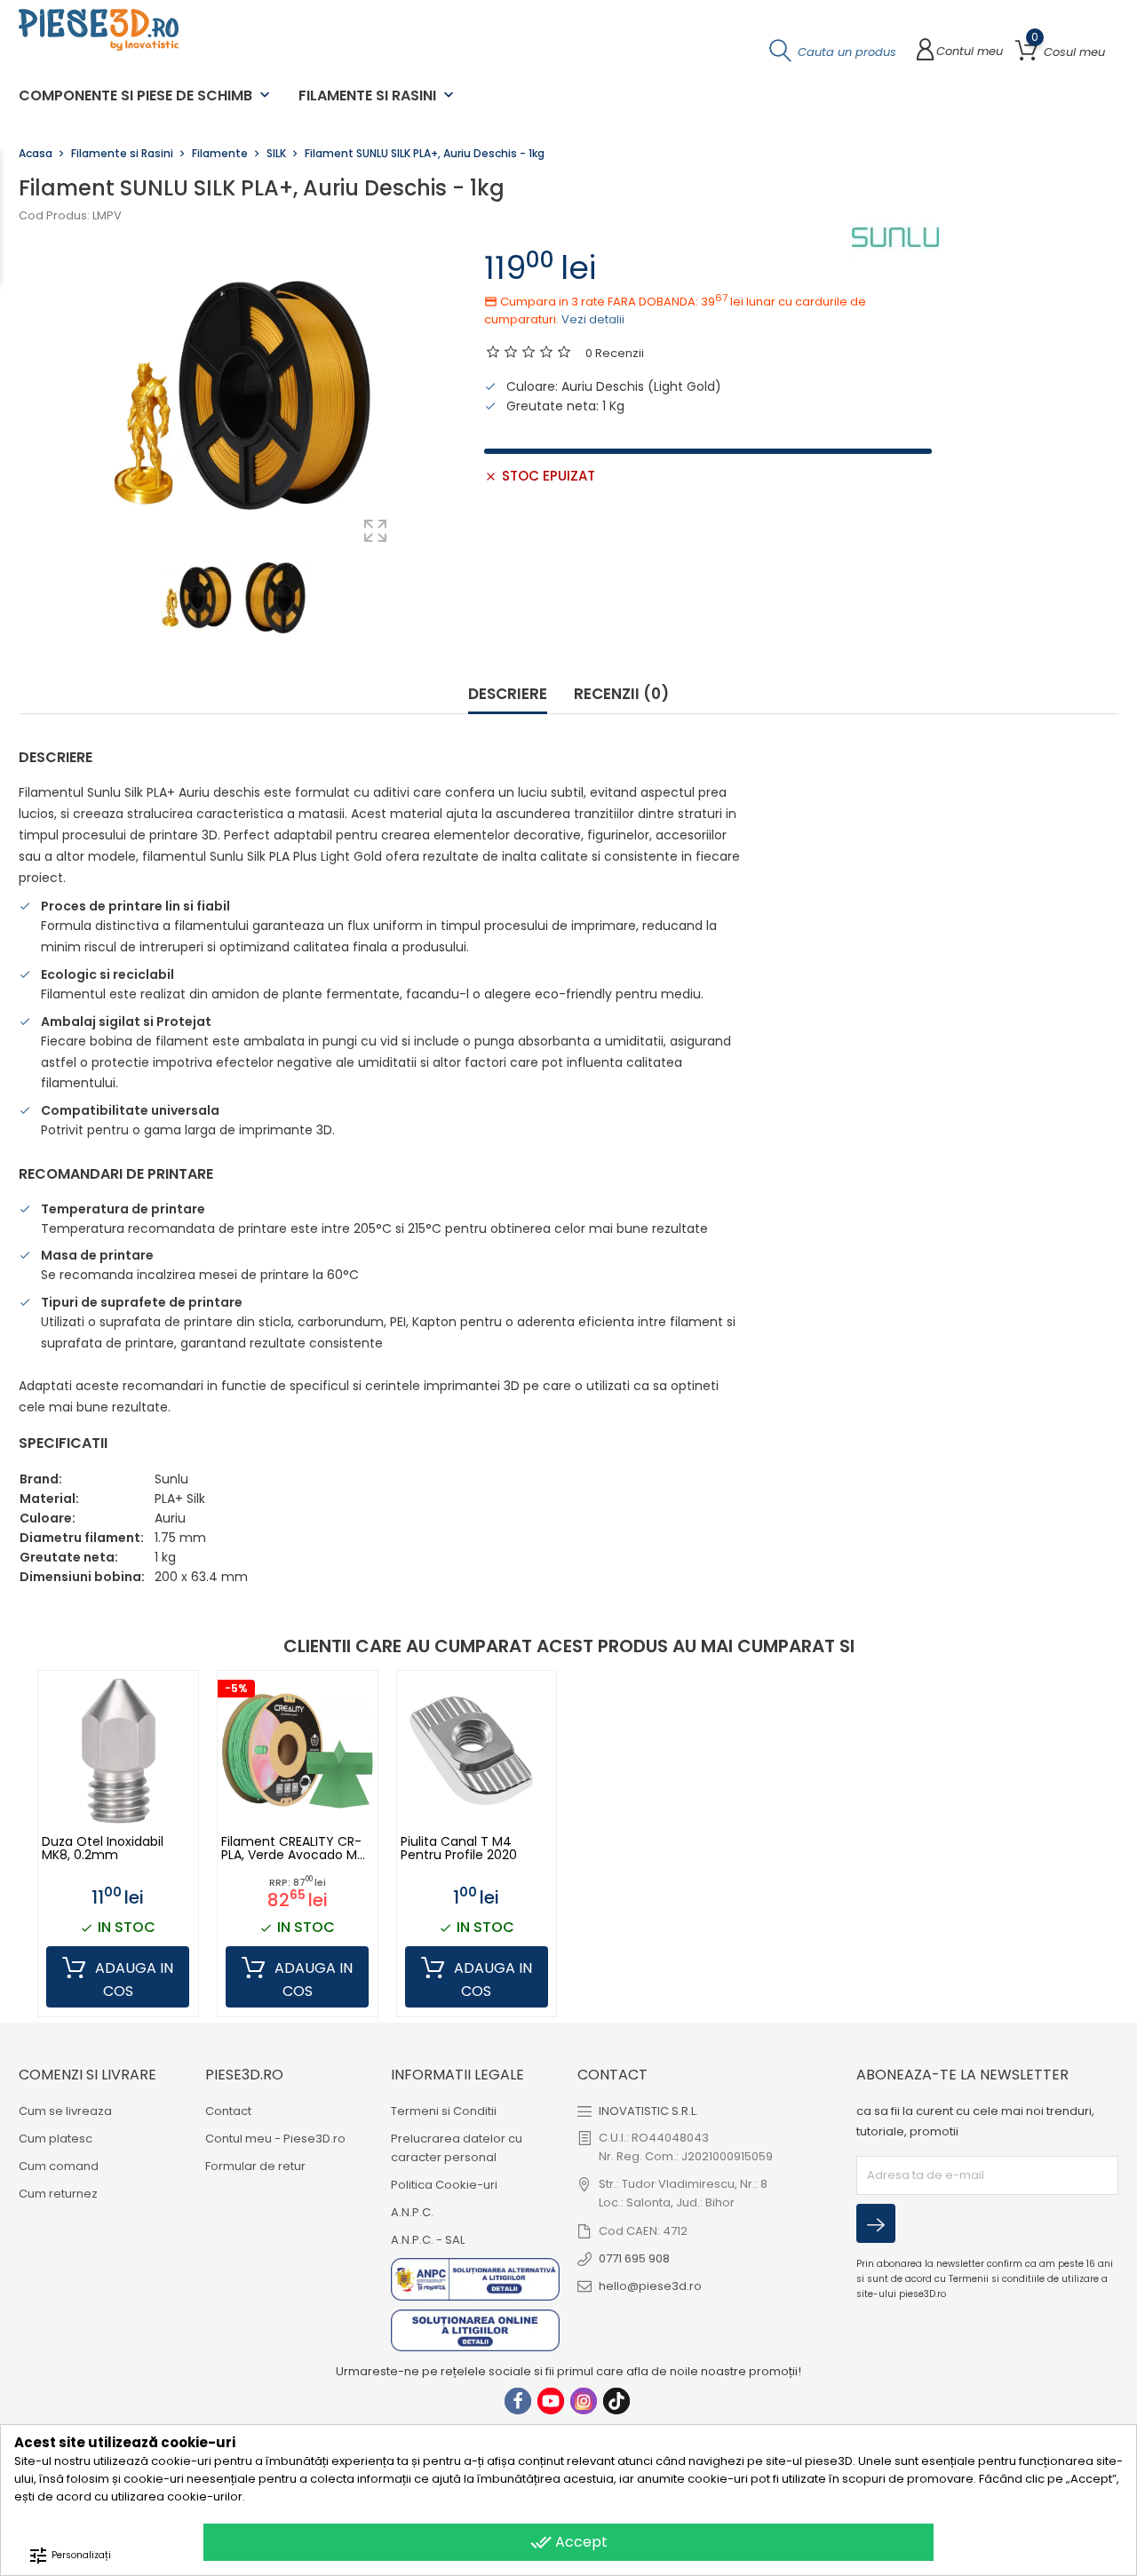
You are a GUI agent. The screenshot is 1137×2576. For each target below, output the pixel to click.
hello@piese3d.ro (650, 2286)
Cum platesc (56, 2139)
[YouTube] (551, 2401)
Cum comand (59, 2166)
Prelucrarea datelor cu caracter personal (457, 2148)
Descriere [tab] (508, 695)
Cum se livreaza (65, 2111)
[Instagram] (584, 2401)
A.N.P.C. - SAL (428, 2240)
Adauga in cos (132, 1980)
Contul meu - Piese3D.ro (275, 2139)
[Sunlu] (895, 237)
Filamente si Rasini (378, 95)
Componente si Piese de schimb (146, 95)
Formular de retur (255, 2166)
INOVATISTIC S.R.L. (648, 2111)
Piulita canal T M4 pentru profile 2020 (459, 1849)
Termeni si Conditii (444, 2111)
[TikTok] (616, 2401)
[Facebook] (518, 2401)
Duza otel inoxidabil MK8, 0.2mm (103, 1849)
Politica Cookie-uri (444, 2185)
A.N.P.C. (412, 2212)
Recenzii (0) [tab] (621, 695)
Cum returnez (58, 2194)
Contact (228, 2111)
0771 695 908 (634, 2258)
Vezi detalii (593, 319)
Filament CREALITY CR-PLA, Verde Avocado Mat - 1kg (296, 1849)
